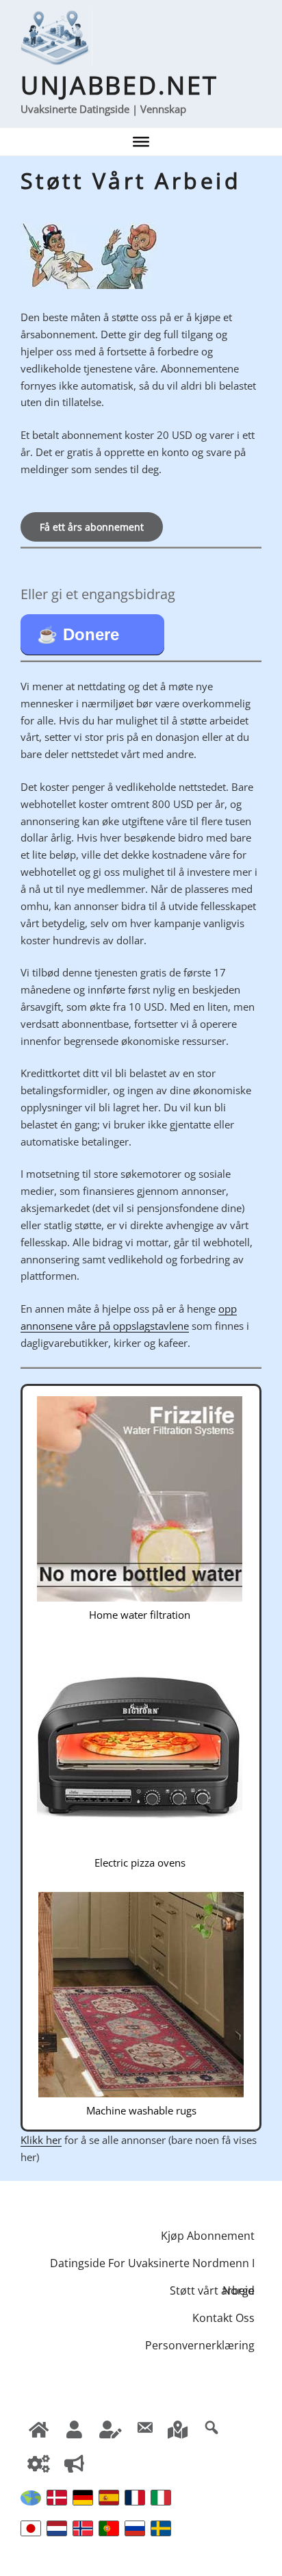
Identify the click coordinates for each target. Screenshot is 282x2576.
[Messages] (144, 2427)
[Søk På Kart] (178, 2427)
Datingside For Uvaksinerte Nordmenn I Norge (152, 2266)
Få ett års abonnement (92, 527)
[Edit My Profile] (111, 2427)
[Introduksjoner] (75, 2462)
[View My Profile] (75, 2427)
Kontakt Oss (223, 2318)
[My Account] (39, 2462)
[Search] (211, 2427)
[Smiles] (39, 2427)
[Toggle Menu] (141, 142)
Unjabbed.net (119, 85)
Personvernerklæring (200, 2345)
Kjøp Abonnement (208, 2236)
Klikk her (41, 2140)
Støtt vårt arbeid (212, 2290)
